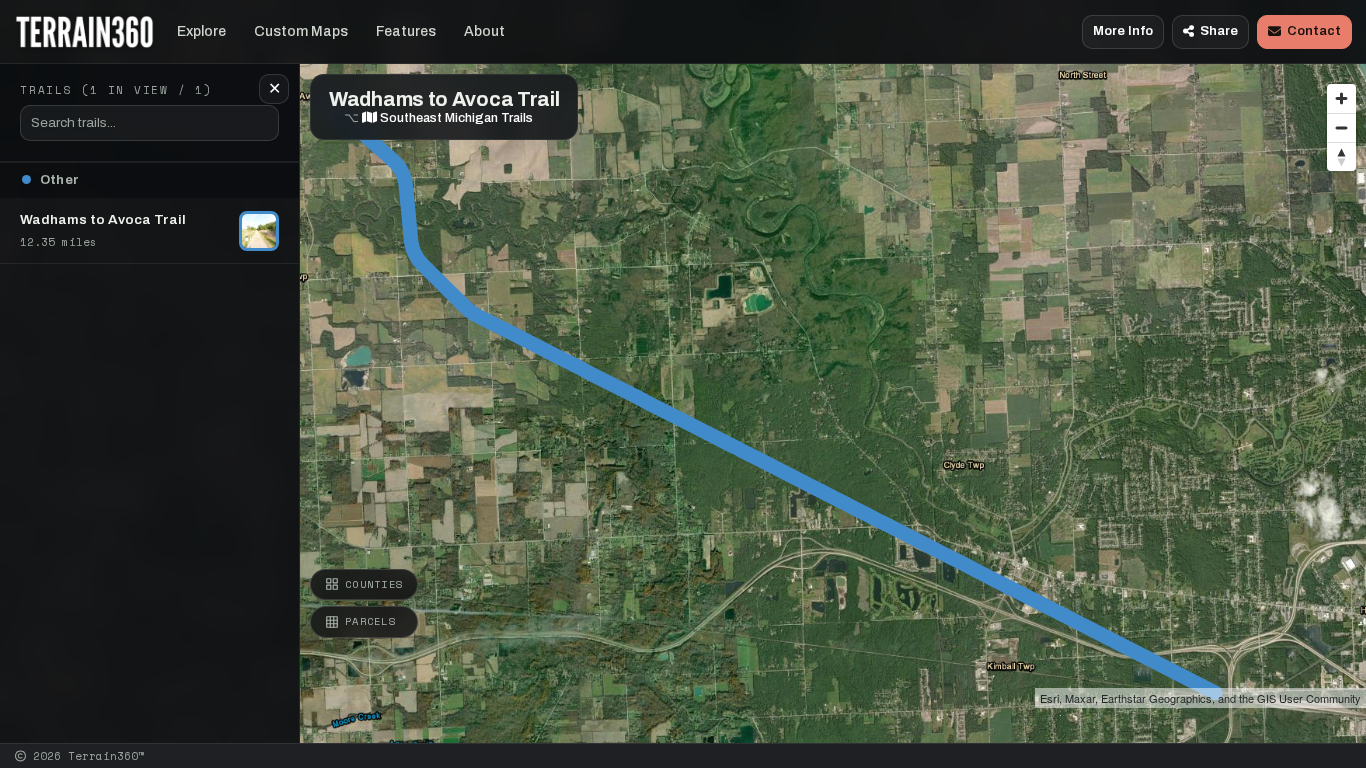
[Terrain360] (84, 32)
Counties (374, 584)
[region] (683, 371)
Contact (1314, 31)
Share (1219, 31)
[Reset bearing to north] (1341, 156)
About (484, 31)
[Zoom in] (1341, 98)
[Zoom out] (1341, 127)
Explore (201, 31)
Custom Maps (301, 31)
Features (406, 31)
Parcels (370, 621)
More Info (1123, 31)
